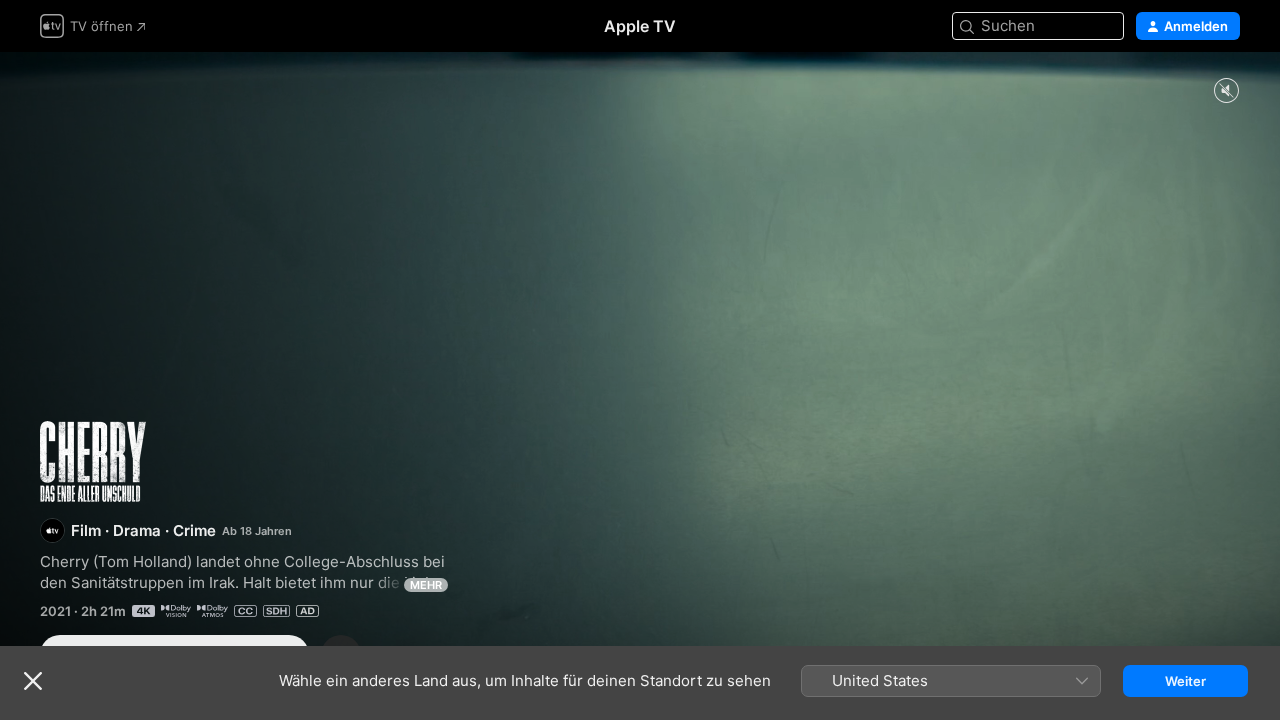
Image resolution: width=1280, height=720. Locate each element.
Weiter (1185, 681)
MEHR (426, 585)
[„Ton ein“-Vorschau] (1226, 91)
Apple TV (640, 26)
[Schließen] (33, 681)
